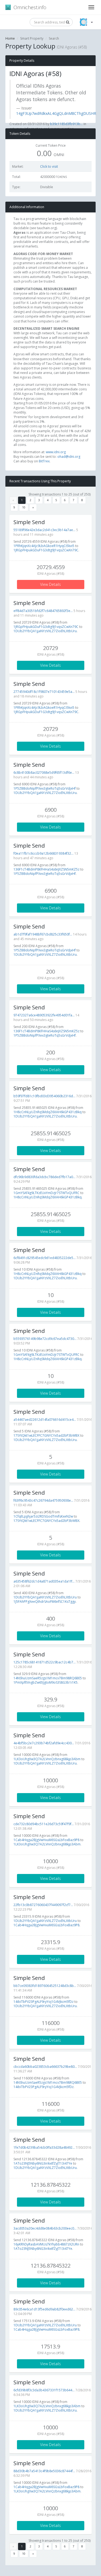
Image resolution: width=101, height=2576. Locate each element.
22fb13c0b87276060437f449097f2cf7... (43, 1905)
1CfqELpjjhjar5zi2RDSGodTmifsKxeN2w (43, 1516)
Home (10, 38)
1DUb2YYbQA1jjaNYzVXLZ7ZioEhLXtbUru (45, 631)
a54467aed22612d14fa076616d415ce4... (45, 1420)
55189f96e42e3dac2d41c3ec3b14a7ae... (44, 530)
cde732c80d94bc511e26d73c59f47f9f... (44, 1824)
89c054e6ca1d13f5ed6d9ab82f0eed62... (44, 2309)
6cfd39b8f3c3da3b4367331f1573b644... (44, 2390)
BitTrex (44, 461)
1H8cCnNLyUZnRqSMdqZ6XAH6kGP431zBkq (48, 1112)
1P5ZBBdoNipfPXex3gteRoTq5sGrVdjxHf (45, 788)
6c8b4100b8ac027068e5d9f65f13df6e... (44, 773)
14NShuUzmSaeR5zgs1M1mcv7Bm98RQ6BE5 (48, 1678)
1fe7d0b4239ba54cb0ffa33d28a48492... (44, 2147)
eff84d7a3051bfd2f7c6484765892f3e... (43, 611)
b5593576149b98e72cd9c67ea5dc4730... (45, 1339)
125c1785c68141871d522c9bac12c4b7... (45, 1662)
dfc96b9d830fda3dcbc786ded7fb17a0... (44, 1177)
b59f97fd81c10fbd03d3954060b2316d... (44, 1096)
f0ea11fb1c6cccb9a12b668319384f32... (43, 853)
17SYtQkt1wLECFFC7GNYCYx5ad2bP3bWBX (46, 1435)
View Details (50, 584)
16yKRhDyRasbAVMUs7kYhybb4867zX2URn (46, 2244)
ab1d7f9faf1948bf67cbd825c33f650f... (43, 934)
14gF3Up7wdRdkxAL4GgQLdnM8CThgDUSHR (56, 113)
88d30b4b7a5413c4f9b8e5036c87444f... (44, 2471)
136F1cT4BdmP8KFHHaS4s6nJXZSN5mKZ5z (46, 869)
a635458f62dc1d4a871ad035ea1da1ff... (44, 1581)
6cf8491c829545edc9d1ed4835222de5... (45, 1258)
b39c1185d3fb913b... (66, 124)
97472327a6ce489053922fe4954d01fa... (44, 1015)
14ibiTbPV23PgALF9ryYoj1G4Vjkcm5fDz (43, 2002)
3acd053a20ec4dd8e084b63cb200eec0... (45, 2228)
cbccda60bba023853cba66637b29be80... (45, 2067)
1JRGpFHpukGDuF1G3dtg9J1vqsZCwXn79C (46, 550)
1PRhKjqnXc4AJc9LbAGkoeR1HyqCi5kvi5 (44, 546)
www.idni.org (56, 452)
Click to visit (49, 166)
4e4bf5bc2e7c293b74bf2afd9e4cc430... (44, 1743)
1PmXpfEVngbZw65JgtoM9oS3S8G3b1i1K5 (46, 1682)
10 (24, 507)
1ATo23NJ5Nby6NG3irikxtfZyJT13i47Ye (43, 2163)
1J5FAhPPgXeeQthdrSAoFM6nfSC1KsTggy (45, 1602)
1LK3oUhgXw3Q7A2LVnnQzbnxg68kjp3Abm (47, 1759)
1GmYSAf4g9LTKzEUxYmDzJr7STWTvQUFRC (46, 1193)
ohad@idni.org (69, 457)
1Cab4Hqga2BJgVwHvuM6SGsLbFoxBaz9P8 (46, 1840)
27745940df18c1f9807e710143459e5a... (44, 692)
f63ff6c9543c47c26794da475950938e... (43, 1500)
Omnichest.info (30, 7)
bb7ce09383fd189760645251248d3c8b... (45, 1986)
